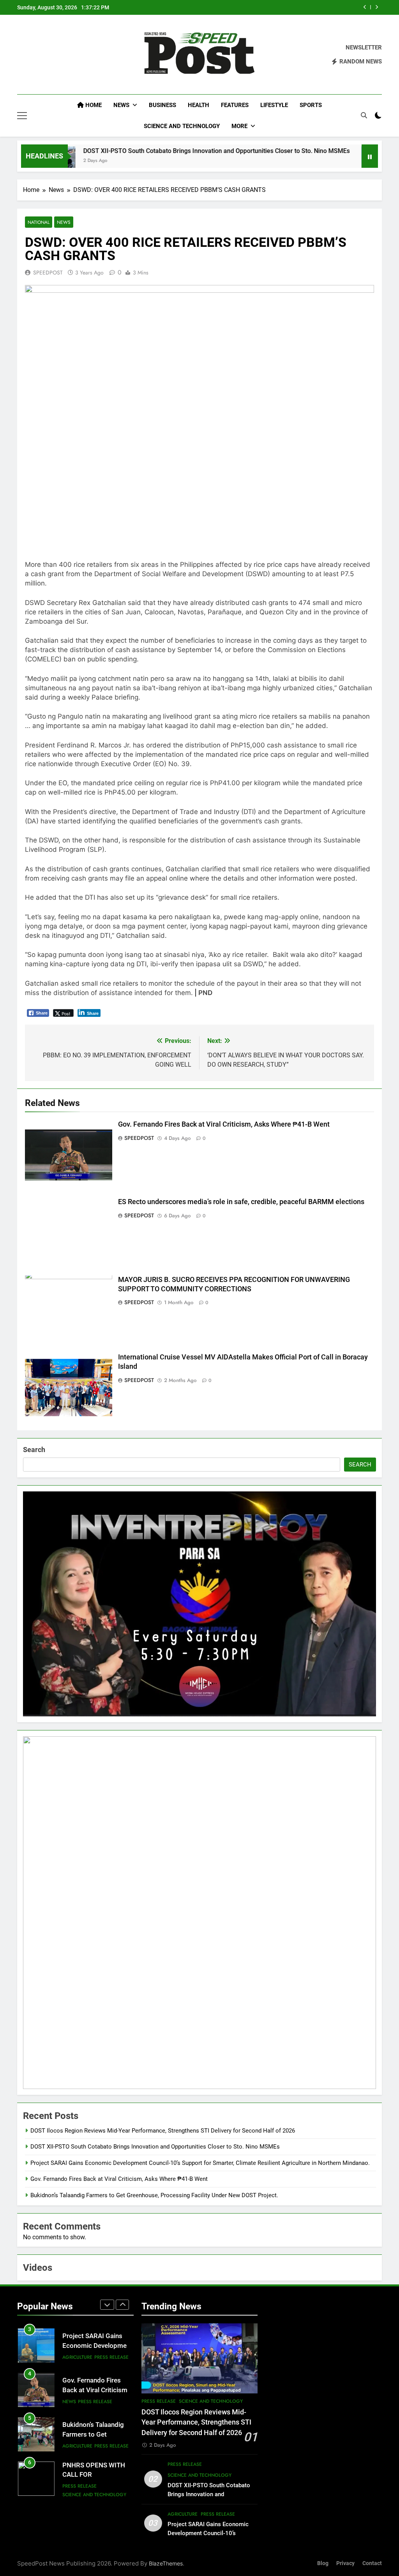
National (39, 222)
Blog (323, 2563)
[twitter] (41, 55)
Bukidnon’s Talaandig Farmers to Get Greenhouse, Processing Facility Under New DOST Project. (154, 2195)
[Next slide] (377, 7)
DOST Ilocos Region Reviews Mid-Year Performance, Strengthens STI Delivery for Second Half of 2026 (163, 2131)
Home (93, 105)
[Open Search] (364, 115)
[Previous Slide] (365, 7)
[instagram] (31, 55)
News (121, 105)
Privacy (345, 2563)
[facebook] (22, 55)
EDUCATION (75, 2490)
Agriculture (77, 2402)
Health (199, 105)
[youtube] (59, 55)
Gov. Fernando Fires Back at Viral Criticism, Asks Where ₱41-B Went (282, 7)
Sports (311, 105)
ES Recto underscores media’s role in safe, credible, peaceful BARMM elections (241, 1202)
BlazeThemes (166, 2563)
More (239, 126)
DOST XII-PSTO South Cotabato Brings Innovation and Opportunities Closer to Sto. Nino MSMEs (164, 151)
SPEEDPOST (48, 273)
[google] (50, 55)
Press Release (95, 2357)
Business (162, 105)
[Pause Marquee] (370, 156)
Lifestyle (274, 105)
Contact (372, 2563)
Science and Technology (182, 126)
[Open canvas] (22, 116)
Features (235, 105)
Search (34, 1450)
